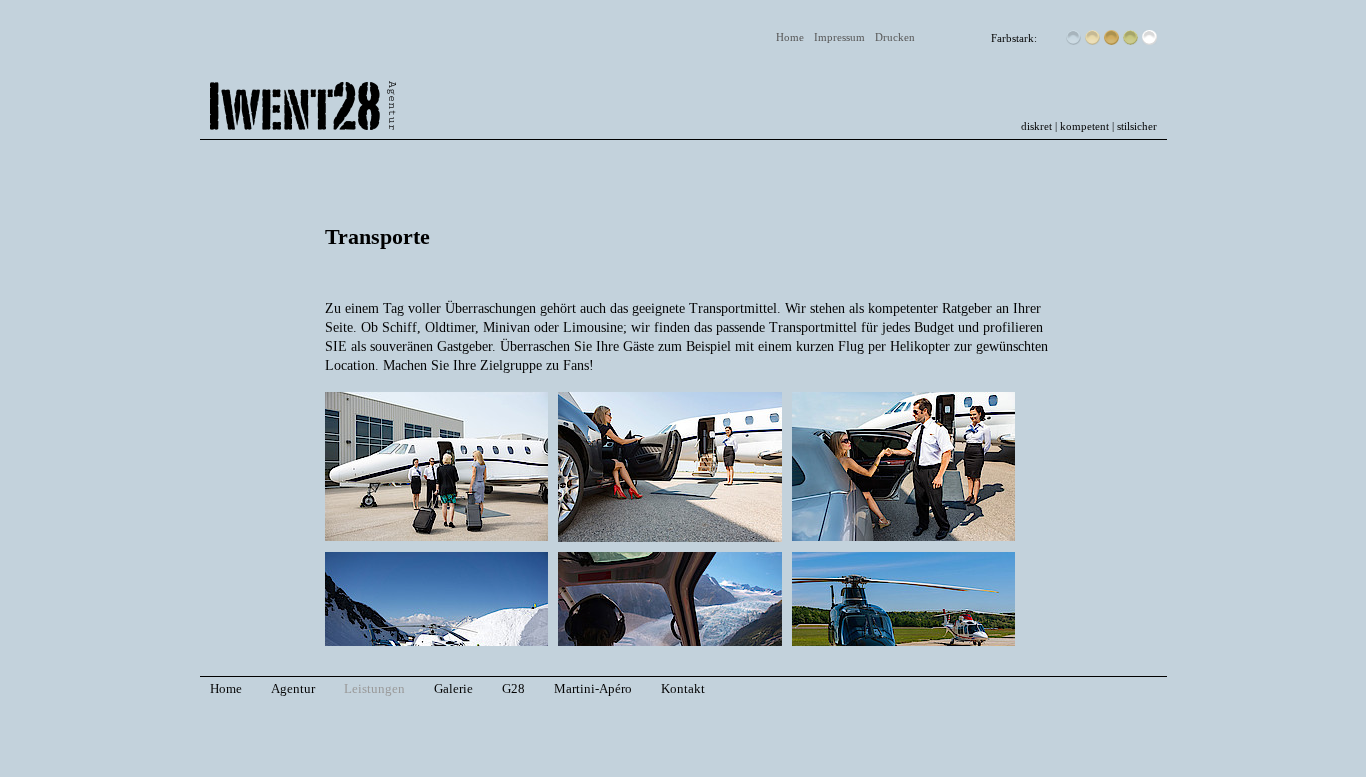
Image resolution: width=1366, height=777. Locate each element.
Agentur (293, 688)
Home (790, 37)
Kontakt (683, 688)
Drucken (895, 37)
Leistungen (374, 688)
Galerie (453, 688)
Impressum (839, 37)
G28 (513, 688)
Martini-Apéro (593, 688)
